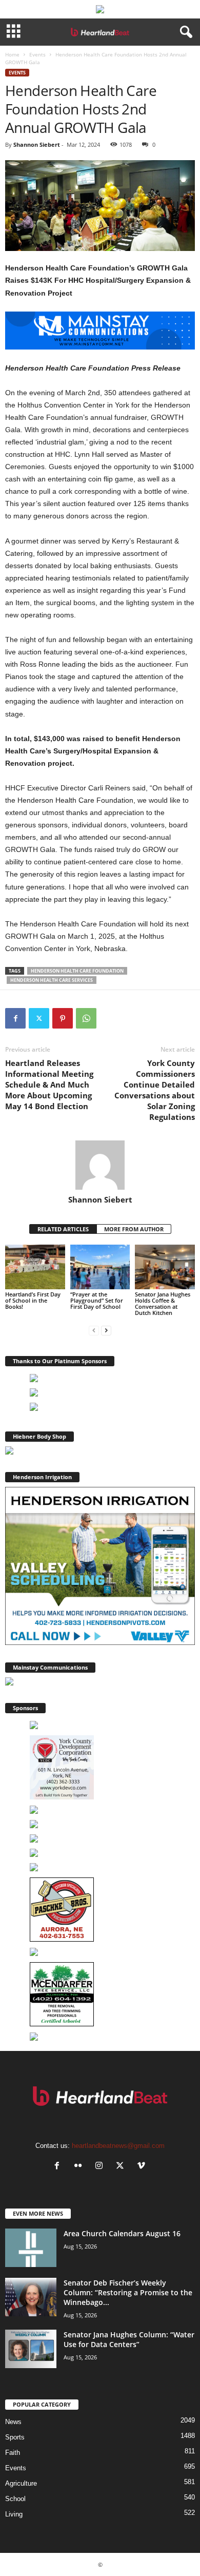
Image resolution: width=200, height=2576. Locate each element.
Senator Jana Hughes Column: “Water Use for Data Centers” (129, 2339)
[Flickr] (80, 2167)
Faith (13, 2453)
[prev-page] (94, 1330)
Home (12, 54)
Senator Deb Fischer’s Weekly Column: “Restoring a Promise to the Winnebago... (128, 2292)
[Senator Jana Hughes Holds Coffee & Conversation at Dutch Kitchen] (165, 1267)
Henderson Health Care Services (52, 980)
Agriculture (21, 2483)
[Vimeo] (142, 2167)
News (13, 2422)
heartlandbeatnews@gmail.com (118, 2146)
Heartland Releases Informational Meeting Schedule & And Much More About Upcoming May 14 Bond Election (49, 1084)
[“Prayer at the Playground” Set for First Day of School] (100, 1267)
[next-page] (106, 1330)
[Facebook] (15, 1018)
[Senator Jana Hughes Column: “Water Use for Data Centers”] (31, 2349)
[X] (39, 1018)
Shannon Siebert (37, 144)
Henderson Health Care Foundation (77, 971)
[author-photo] (100, 1165)
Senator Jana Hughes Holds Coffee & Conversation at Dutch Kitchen (163, 1303)
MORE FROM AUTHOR (134, 1229)
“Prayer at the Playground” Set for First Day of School (97, 1300)
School (15, 2499)
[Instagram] (101, 2167)
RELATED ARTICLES (63, 1229)
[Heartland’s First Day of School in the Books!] (35, 1267)
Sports (15, 2437)
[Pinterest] (63, 1018)
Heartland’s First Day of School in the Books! (33, 1300)
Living (14, 2514)
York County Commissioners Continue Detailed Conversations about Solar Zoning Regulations (155, 1090)
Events (37, 54)
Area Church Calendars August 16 (122, 2233)
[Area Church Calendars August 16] (31, 2248)
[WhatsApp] (86, 1018)
